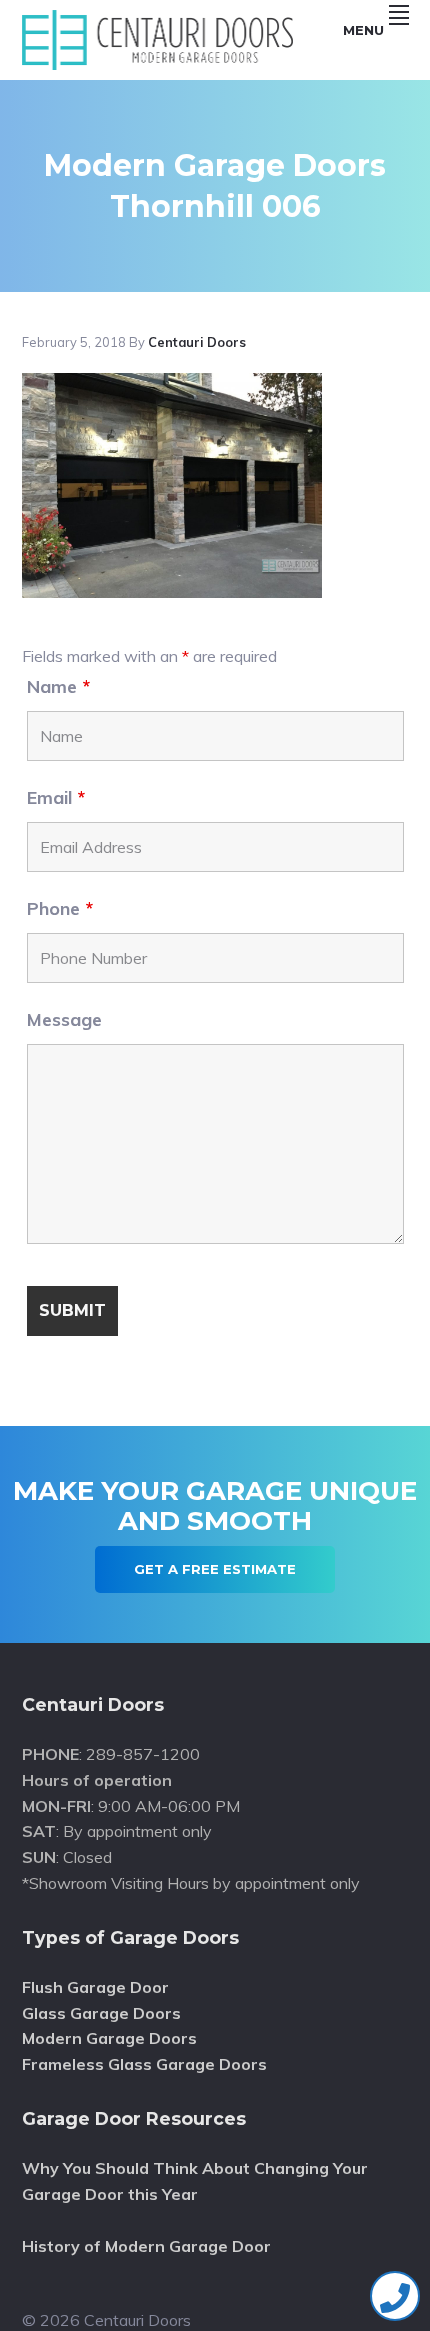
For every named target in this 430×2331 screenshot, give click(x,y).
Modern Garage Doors (109, 2038)
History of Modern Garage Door (146, 2246)
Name (58, 686)
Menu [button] (363, 30)
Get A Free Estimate (215, 1569)
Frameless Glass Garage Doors (144, 2064)
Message (64, 1019)
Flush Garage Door (95, 1987)
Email (56, 797)
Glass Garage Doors (101, 2013)
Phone (60, 908)
